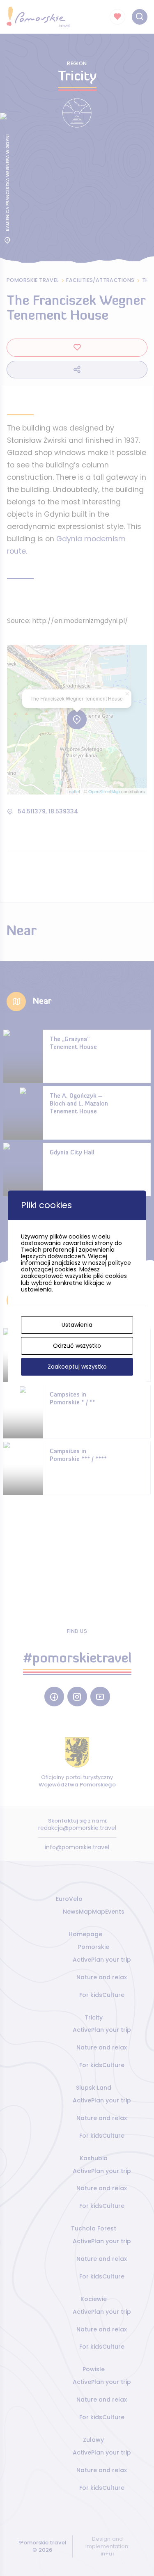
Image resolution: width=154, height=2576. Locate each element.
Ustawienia (77, 1325)
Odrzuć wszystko (77, 1346)
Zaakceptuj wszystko (77, 1367)
